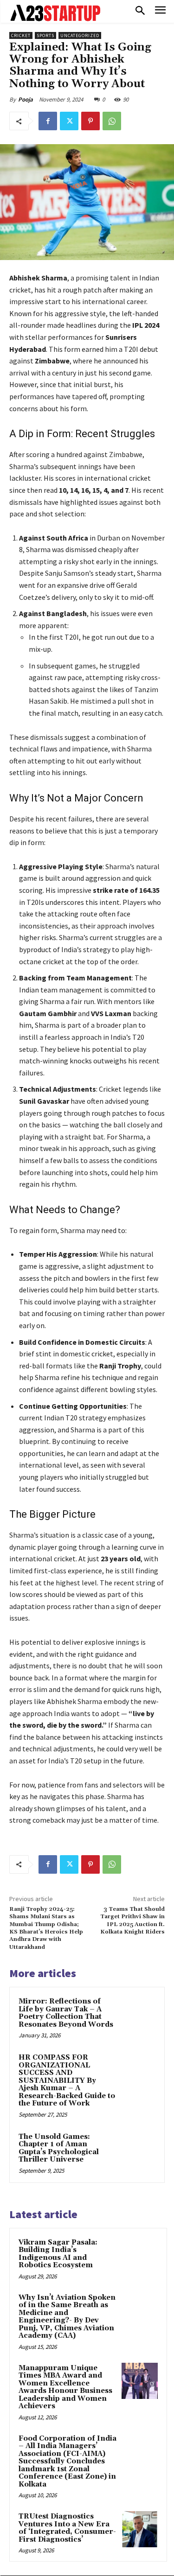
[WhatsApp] (112, 121)
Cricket (21, 35)
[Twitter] (69, 121)
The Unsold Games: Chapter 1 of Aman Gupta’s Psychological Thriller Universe (59, 2148)
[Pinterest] (90, 121)
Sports (45, 35)
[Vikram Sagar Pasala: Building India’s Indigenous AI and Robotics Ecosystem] (140, 2255)
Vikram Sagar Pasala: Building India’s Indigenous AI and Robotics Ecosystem (58, 2254)
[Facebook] (48, 121)
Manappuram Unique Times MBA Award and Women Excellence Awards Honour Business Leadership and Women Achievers (65, 2387)
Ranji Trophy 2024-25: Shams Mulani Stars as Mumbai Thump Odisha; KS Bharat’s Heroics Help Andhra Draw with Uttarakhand (46, 1928)
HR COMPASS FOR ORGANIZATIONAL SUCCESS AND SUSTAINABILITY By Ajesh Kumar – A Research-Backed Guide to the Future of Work (67, 2080)
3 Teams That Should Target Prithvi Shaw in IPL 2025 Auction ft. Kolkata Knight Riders (132, 1921)
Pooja (26, 99)
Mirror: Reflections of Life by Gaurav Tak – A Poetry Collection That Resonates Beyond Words (66, 2013)
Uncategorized (80, 35)
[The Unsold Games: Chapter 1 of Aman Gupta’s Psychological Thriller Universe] (138, 2149)
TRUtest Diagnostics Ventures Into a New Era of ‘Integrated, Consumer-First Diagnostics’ (67, 2528)
